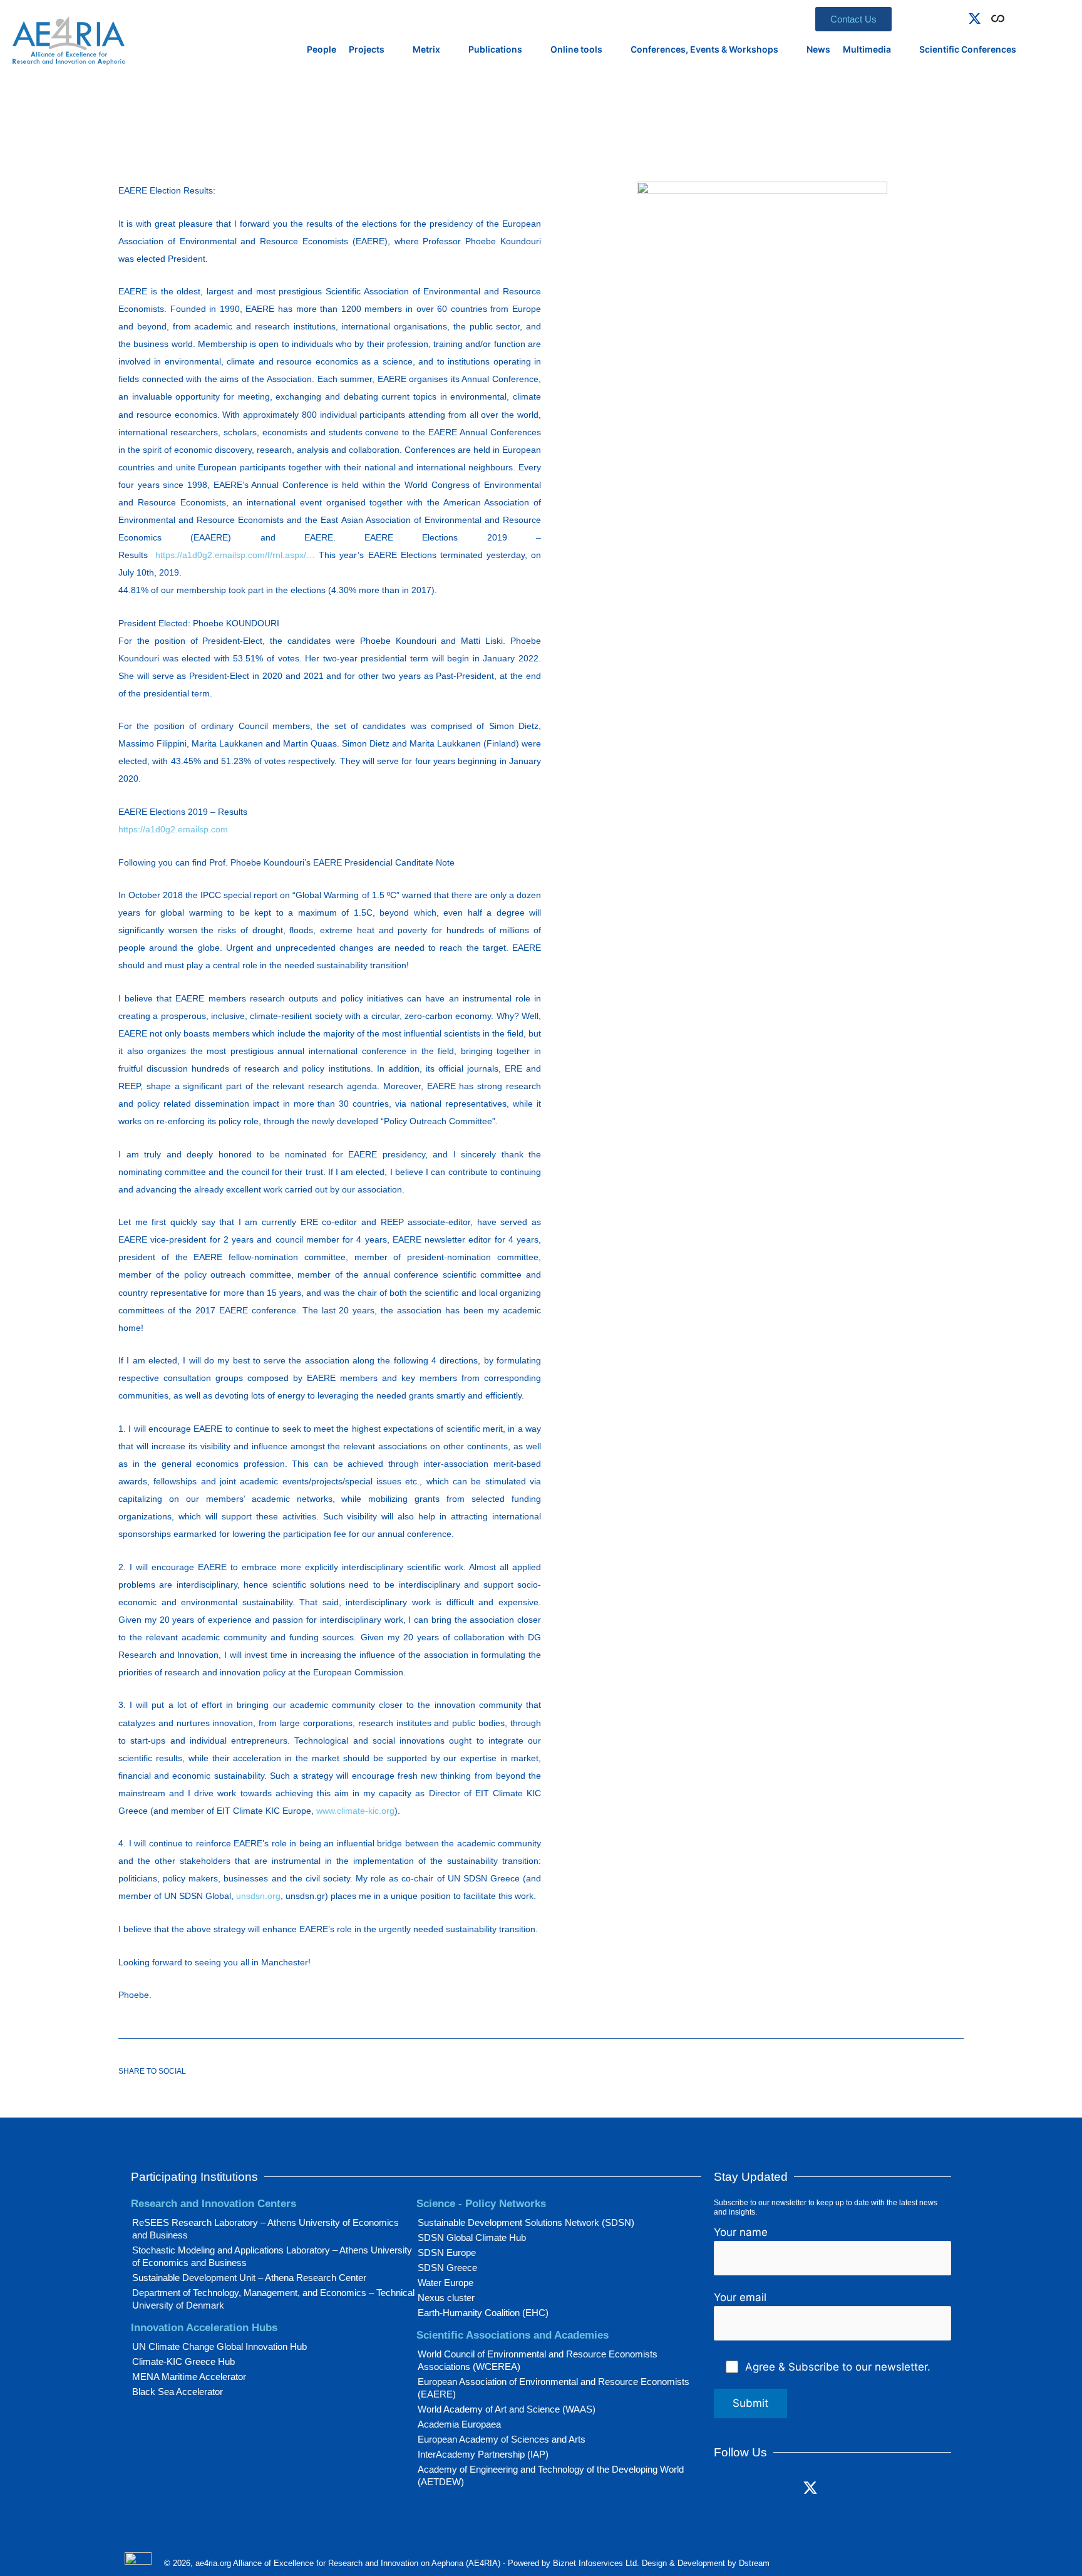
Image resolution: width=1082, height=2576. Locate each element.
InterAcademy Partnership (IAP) (483, 2454)
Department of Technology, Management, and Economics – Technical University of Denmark (273, 2299)
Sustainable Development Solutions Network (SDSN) (526, 2222)
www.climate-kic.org (355, 1811)
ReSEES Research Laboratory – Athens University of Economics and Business (265, 2229)
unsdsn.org (258, 1896)
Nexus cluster (446, 2298)
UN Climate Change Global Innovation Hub (219, 2346)
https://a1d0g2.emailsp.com (173, 829)
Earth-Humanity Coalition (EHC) (483, 2313)
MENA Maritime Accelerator (189, 2377)
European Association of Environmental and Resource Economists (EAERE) (554, 2388)
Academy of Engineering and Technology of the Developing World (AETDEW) (551, 2475)
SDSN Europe (447, 2253)
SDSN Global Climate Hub (472, 2237)
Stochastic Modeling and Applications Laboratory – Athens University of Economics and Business (272, 2256)
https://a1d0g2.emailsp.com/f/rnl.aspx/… (235, 555)
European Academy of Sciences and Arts (502, 2439)
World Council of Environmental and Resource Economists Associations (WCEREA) (538, 2360)
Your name (741, 2232)
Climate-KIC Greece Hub (183, 2361)
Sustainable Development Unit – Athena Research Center (249, 2278)
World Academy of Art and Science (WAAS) (507, 2409)
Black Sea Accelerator (178, 2392)
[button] (1016, 16)
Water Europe (446, 2283)
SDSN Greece (447, 2268)
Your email (740, 2297)
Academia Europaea (459, 2424)
